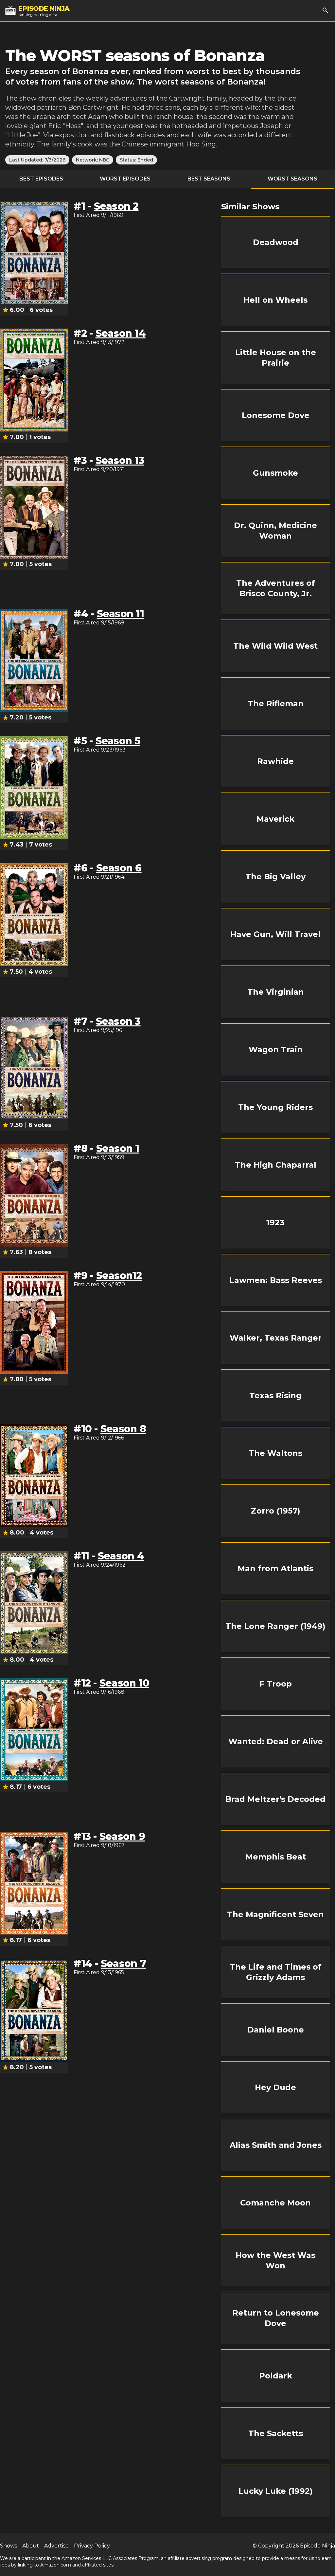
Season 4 (121, 1556)
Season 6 (119, 868)
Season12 (119, 1276)
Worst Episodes (125, 179)
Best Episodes (41, 179)
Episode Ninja (317, 2546)
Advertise (56, 2546)
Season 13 (120, 460)
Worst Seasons (292, 179)
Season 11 (120, 614)
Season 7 (123, 1964)
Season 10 (124, 1683)
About (31, 2546)
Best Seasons (209, 179)
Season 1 (118, 1148)
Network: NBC (93, 160)
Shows (9, 2546)
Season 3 (118, 1021)
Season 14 (121, 333)
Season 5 (118, 741)
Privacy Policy (92, 2546)
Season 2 (116, 206)
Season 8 (123, 1429)
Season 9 (122, 1836)
